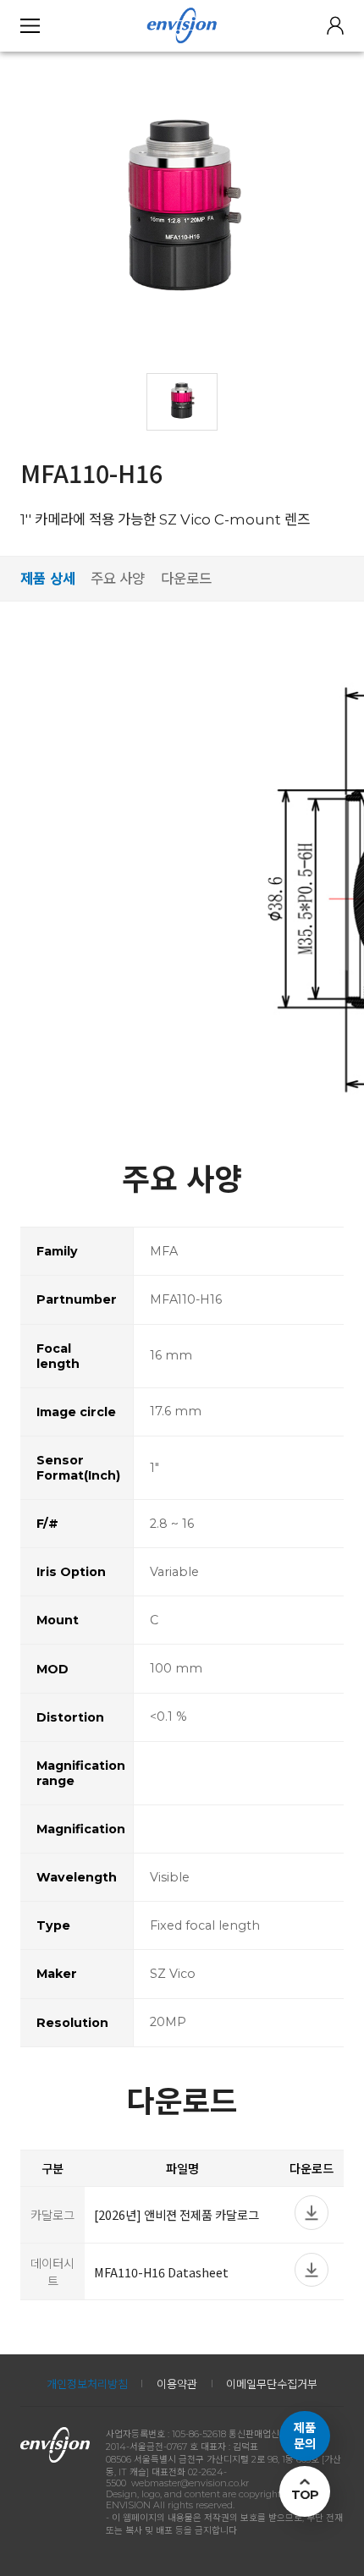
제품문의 (305, 2436)
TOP (305, 2495)
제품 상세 (48, 579)
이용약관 (177, 2384)
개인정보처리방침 (87, 2384)
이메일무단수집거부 (272, 2384)
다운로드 (186, 579)
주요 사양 (118, 579)
